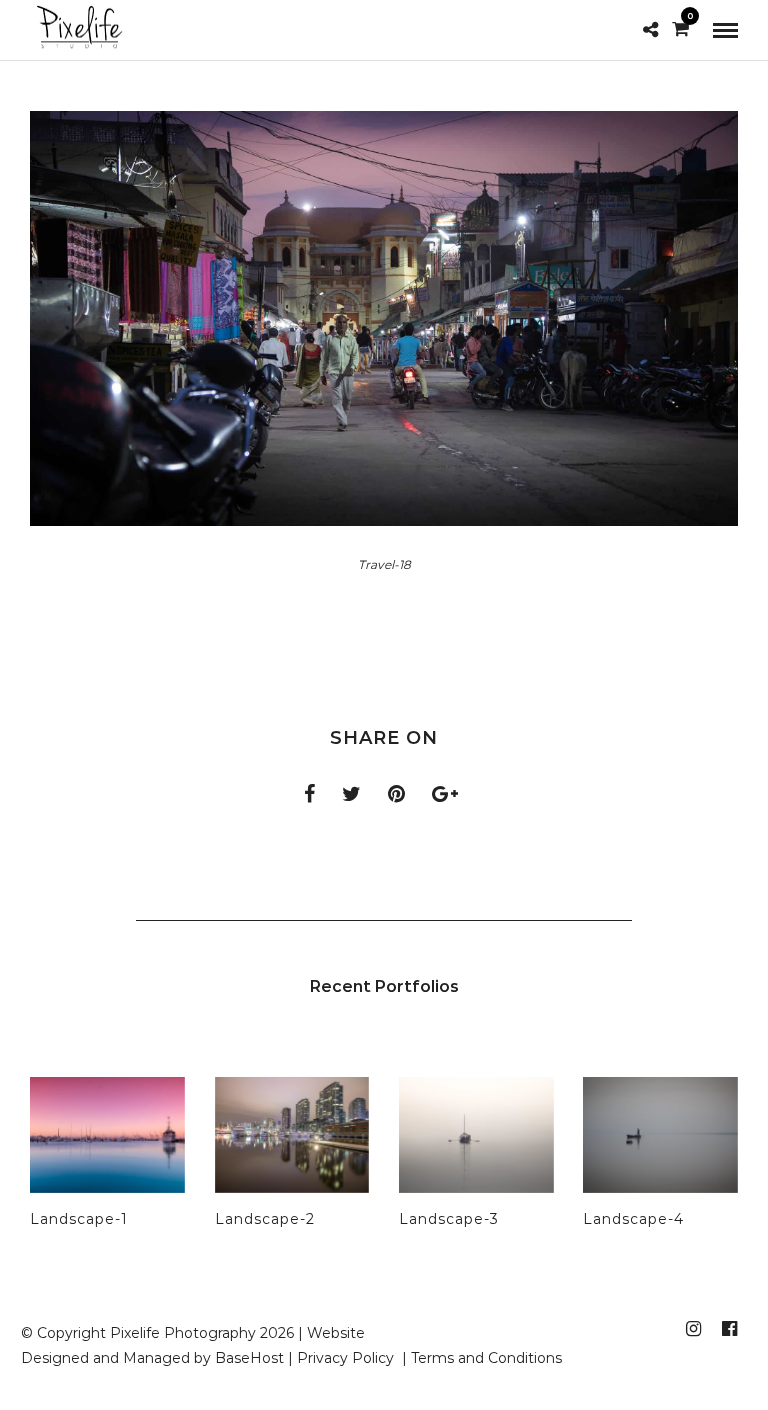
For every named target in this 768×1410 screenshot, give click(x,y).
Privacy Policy (347, 1358)
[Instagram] (693, 1329)
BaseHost (249, 1358)
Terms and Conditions (486, 1358)
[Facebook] (729, 1329)
